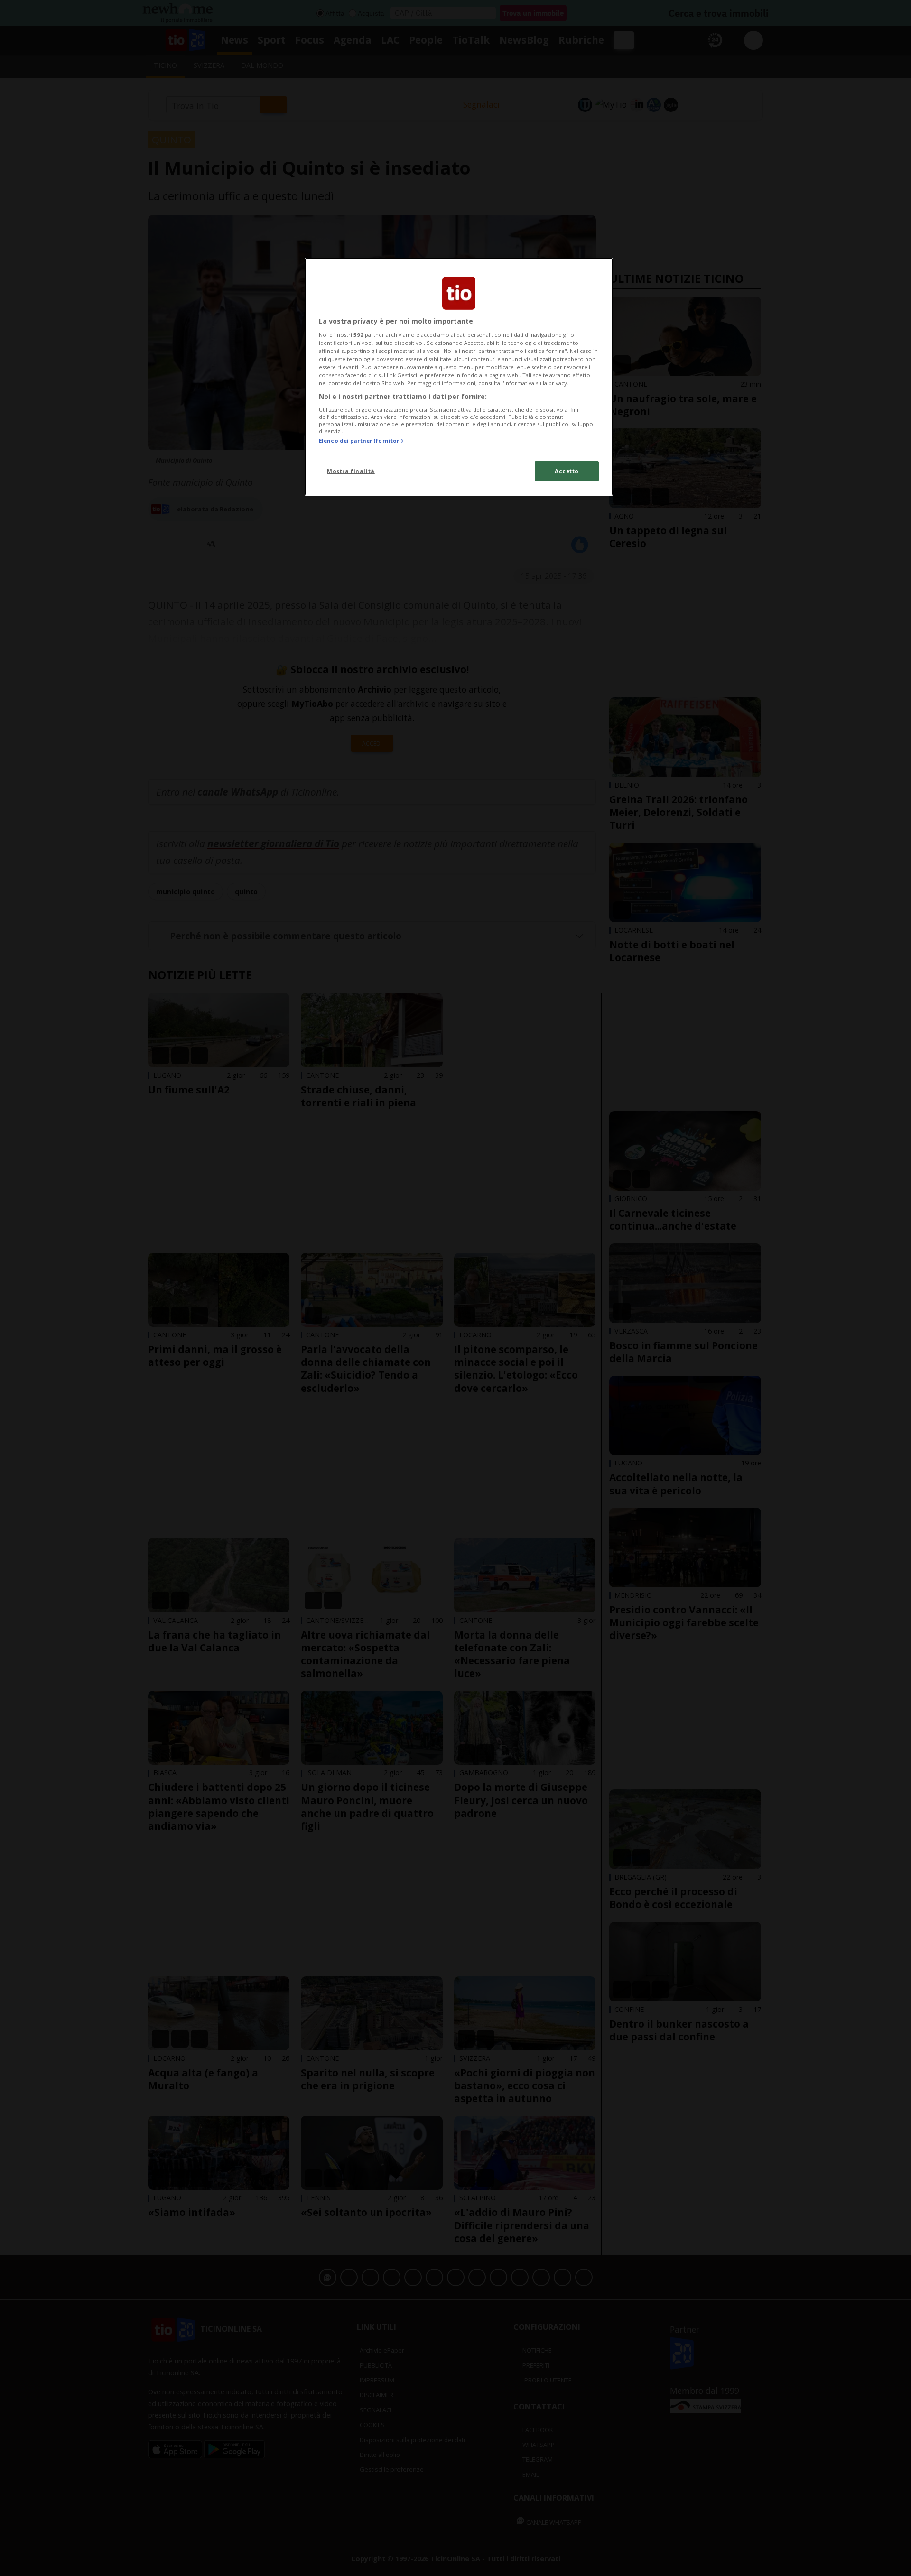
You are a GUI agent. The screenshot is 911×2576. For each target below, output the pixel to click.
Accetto (567, 471)
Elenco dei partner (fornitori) (361, 440)
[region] (459, 377)
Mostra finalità (351, 471)
